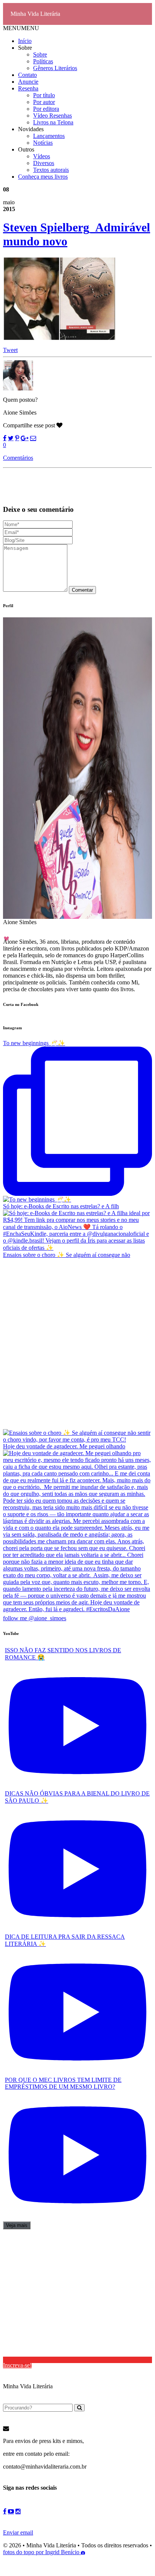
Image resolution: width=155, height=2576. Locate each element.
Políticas (43, 61)
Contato (27, 75)
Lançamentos (49, 136)
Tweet (10, 350)
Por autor (44, 102)
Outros (26, 149)
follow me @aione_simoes (35, 1618)
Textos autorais (51, 170)
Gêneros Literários (55, 68)
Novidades (31, 129)
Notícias (43, 143)
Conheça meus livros (43, 177)
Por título (44, 95)
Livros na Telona (53, 122)
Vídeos (42, 156)
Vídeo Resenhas (52, 116)
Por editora (46, 109)
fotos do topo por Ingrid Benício (42, 2552)
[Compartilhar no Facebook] (5, 438)
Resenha (28, 88)
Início (25, 41)
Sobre (25, 48)
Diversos (44, 163)
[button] (21, 28)
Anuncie (28, 82)
